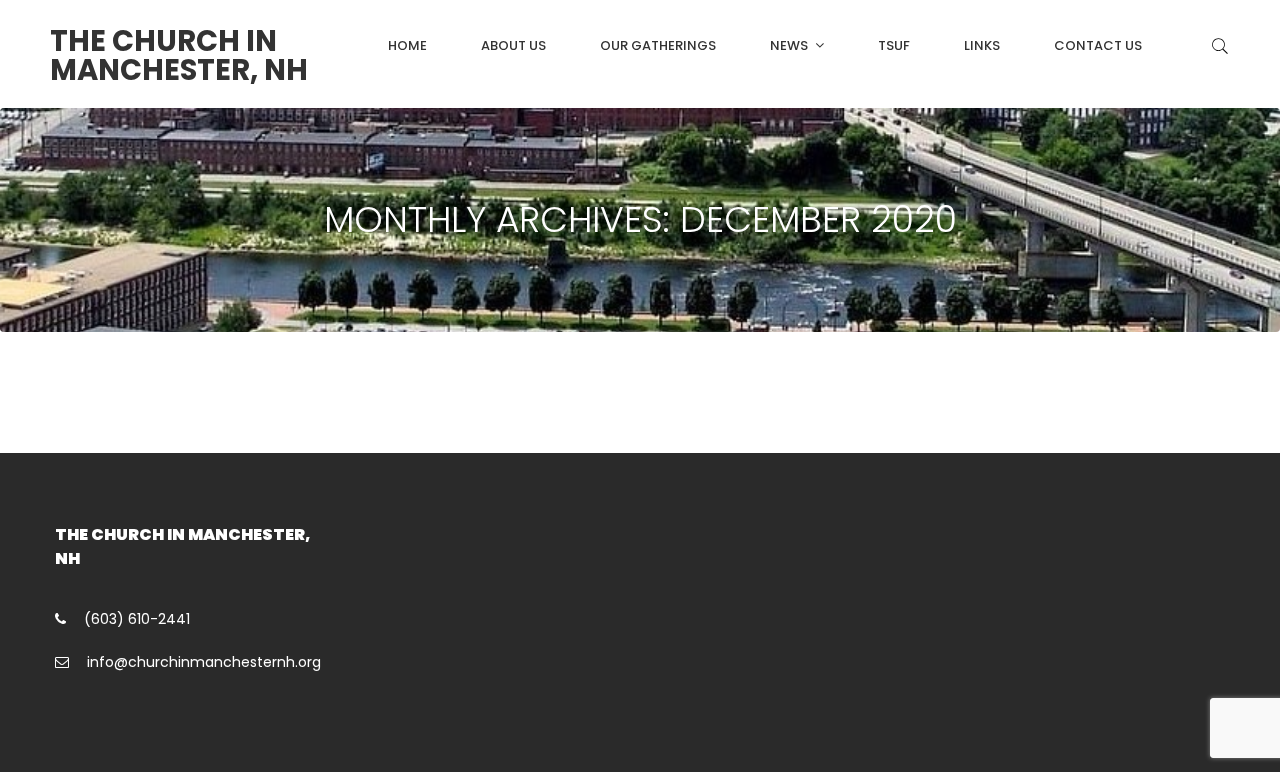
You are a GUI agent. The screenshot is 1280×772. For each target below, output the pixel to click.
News (789, 45)
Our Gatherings (658, 45)
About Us (513, 45)
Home (407, 45)
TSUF (894, 45)
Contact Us (1098, 45)
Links (982, 45)
